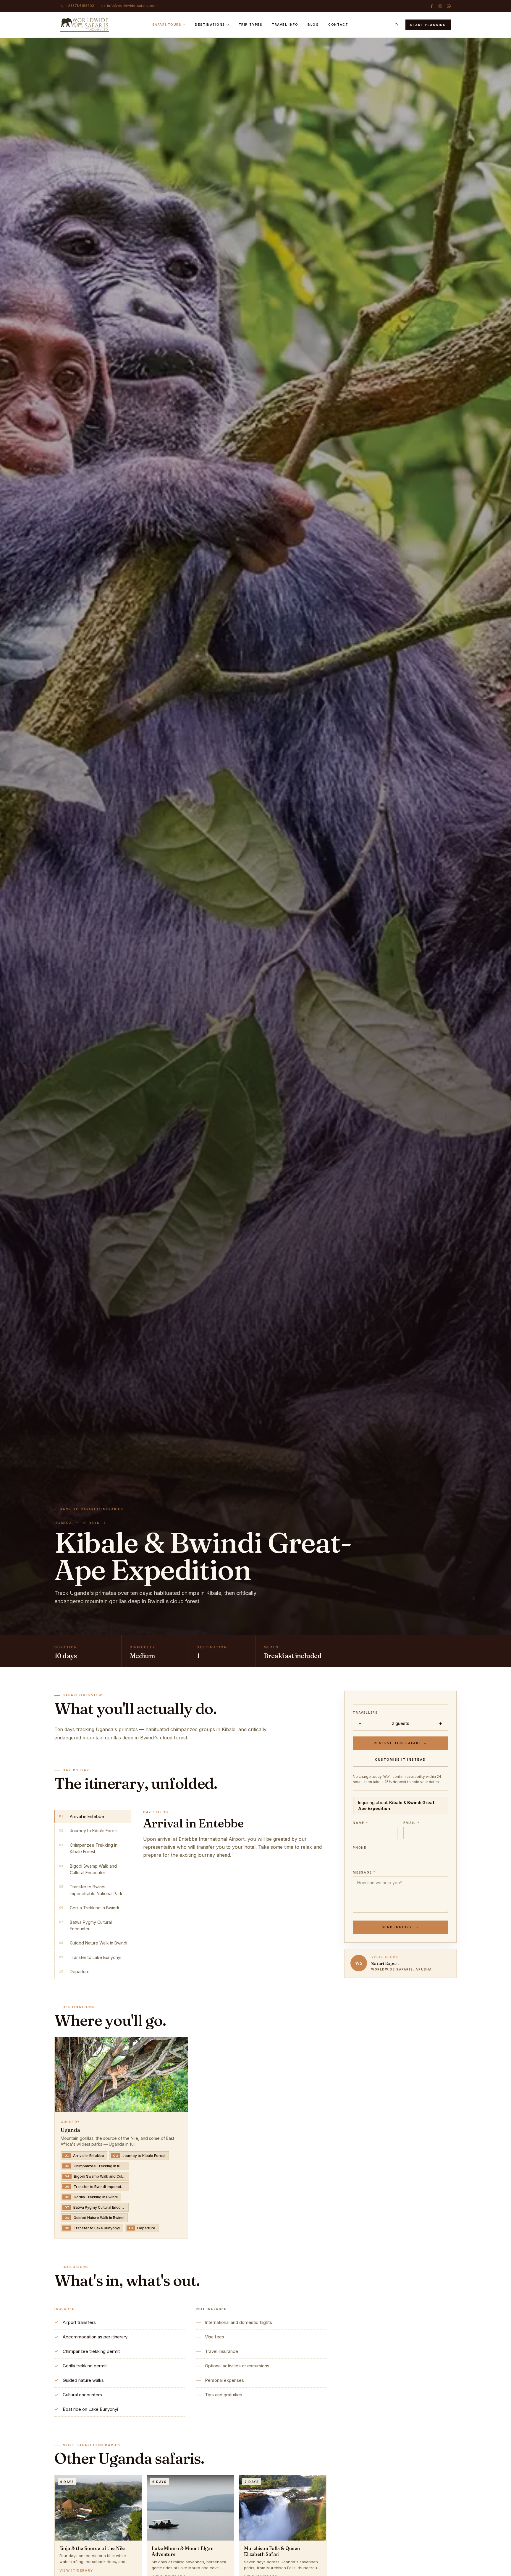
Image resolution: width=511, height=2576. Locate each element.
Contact (338, 25)
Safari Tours (167, 25)
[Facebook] (432, 6)
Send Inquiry (400, 1927)
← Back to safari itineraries (89, 1509)
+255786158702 (80, 6)
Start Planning (428, 25)
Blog (313, 25)
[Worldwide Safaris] (85, 25)
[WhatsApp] (449, 6)
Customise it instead (401, 1759)
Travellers (365, 1713)
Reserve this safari (401, 1743)
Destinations (210, 25)
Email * (411, 1823)
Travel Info (285, 25)
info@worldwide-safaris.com (132, 6)
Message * (364, 1872)
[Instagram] (440, 6)
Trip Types (250, 25)
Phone (360, 1848)
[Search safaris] (397, 25)
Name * (360, 1823)
